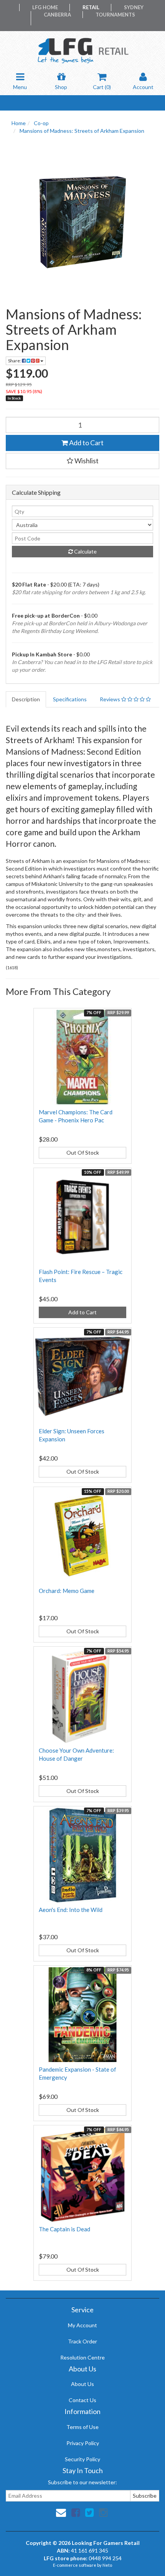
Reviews (111, 699)
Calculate (85, 551)
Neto (107, 2565)
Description (26, 699)
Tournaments (115, 15)
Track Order (82, 2341)
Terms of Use (82, 2427)
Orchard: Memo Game (67, 1591)
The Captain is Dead (64, 2229)
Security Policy (82, 2459)
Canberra (57, 15)
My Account (82, 2325)
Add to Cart (86, 443)
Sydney (134, 7)
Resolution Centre (82, 2357)
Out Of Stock (83, 1153)
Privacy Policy (83, 2443)
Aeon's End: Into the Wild (71, 1910)
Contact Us (82, 2400)
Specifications (70, 699)
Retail (91, 7)
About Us (82, 2384)
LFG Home (45, 7)
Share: (15, 361)
